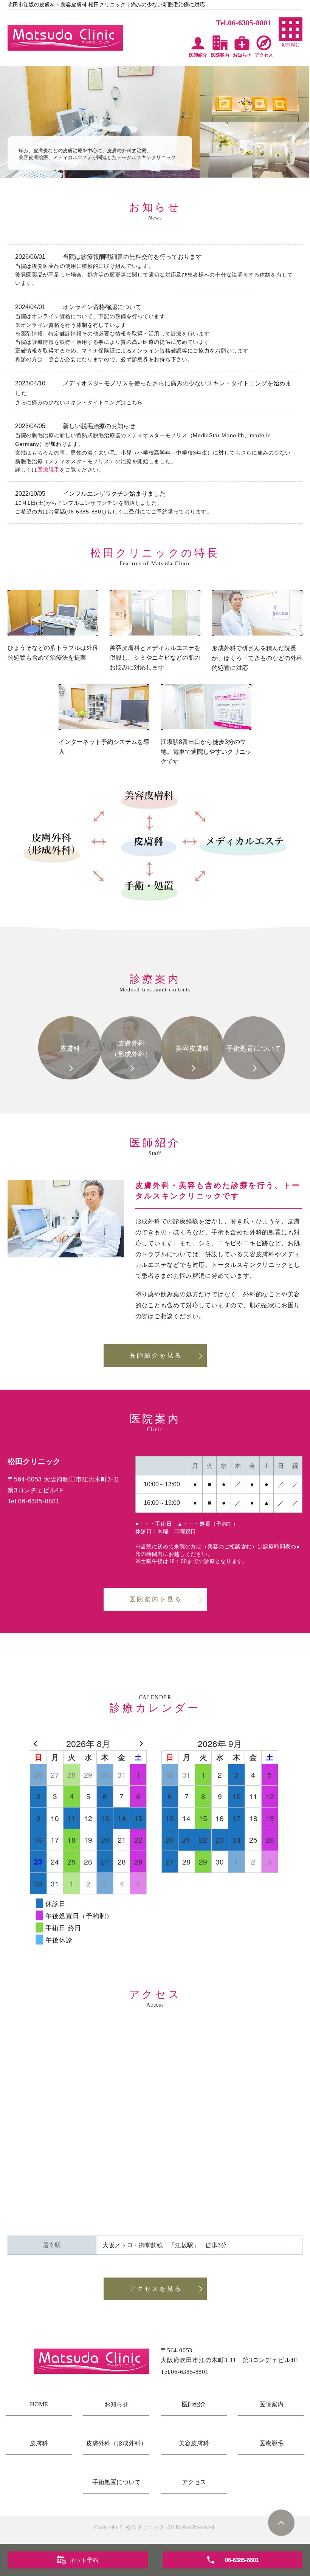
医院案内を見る (156, 1599)
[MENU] (291, 29)
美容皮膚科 (194, 2443)
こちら (135, 402)
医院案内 (271, 2404)
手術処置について (116, 2482)
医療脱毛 (49, 470)
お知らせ (116, 2404)
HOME (39, 2404)
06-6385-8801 (86, 512)
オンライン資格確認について (102, 307)
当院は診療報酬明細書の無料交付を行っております (132, 257)
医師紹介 (194, 2404)
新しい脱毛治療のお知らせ (99, 426)
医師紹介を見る (156, 1355)
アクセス (194, 2482)
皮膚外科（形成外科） (116, 2443)
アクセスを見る (156, 2289)
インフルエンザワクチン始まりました (114, 494)
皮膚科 (39, 2443)
